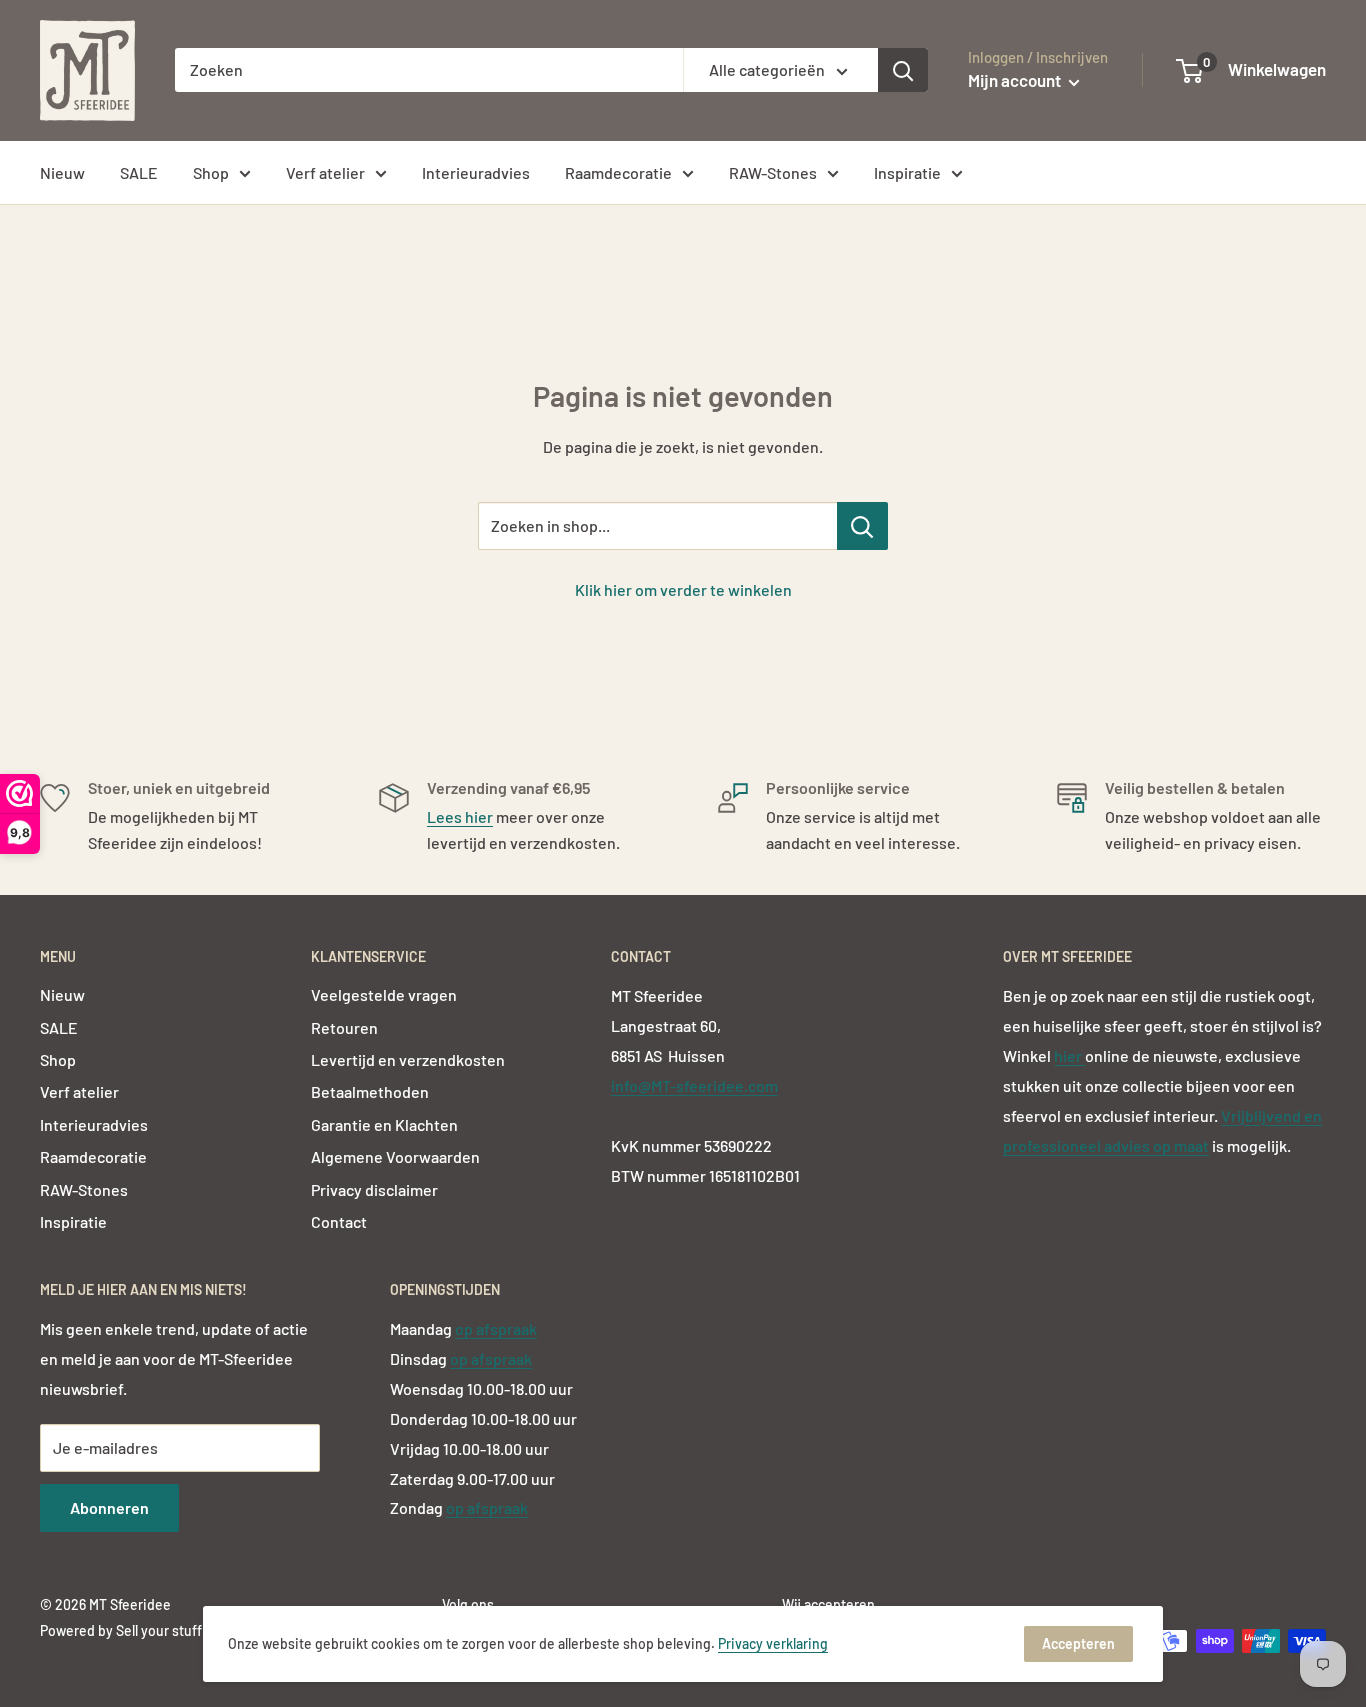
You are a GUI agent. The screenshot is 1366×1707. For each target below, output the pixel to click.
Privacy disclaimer (374, 1189)
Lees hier (460, 816)
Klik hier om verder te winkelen (683, 589)
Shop (211, 172)
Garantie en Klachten (384, 1124)
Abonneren (109, 1507)
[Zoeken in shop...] (862, 526)
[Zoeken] (903, 70)
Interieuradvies (476, 172)
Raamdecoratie (618, 172)
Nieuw (62, 172)
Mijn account (1016, 80)
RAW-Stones (773, 172)
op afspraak (496, 1328)
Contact (339, 1221)
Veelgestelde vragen (384, 994)
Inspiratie (907, 172)
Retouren (344, 1027)
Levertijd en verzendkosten (408, 1059)
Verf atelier (325, 172)
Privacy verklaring (773, 1643)
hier (1069, 1055)
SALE (139, 172)
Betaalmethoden (370, 1091)
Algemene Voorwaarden (395, 1156)
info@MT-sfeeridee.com (694, 1085)
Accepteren (1078, 1643)
